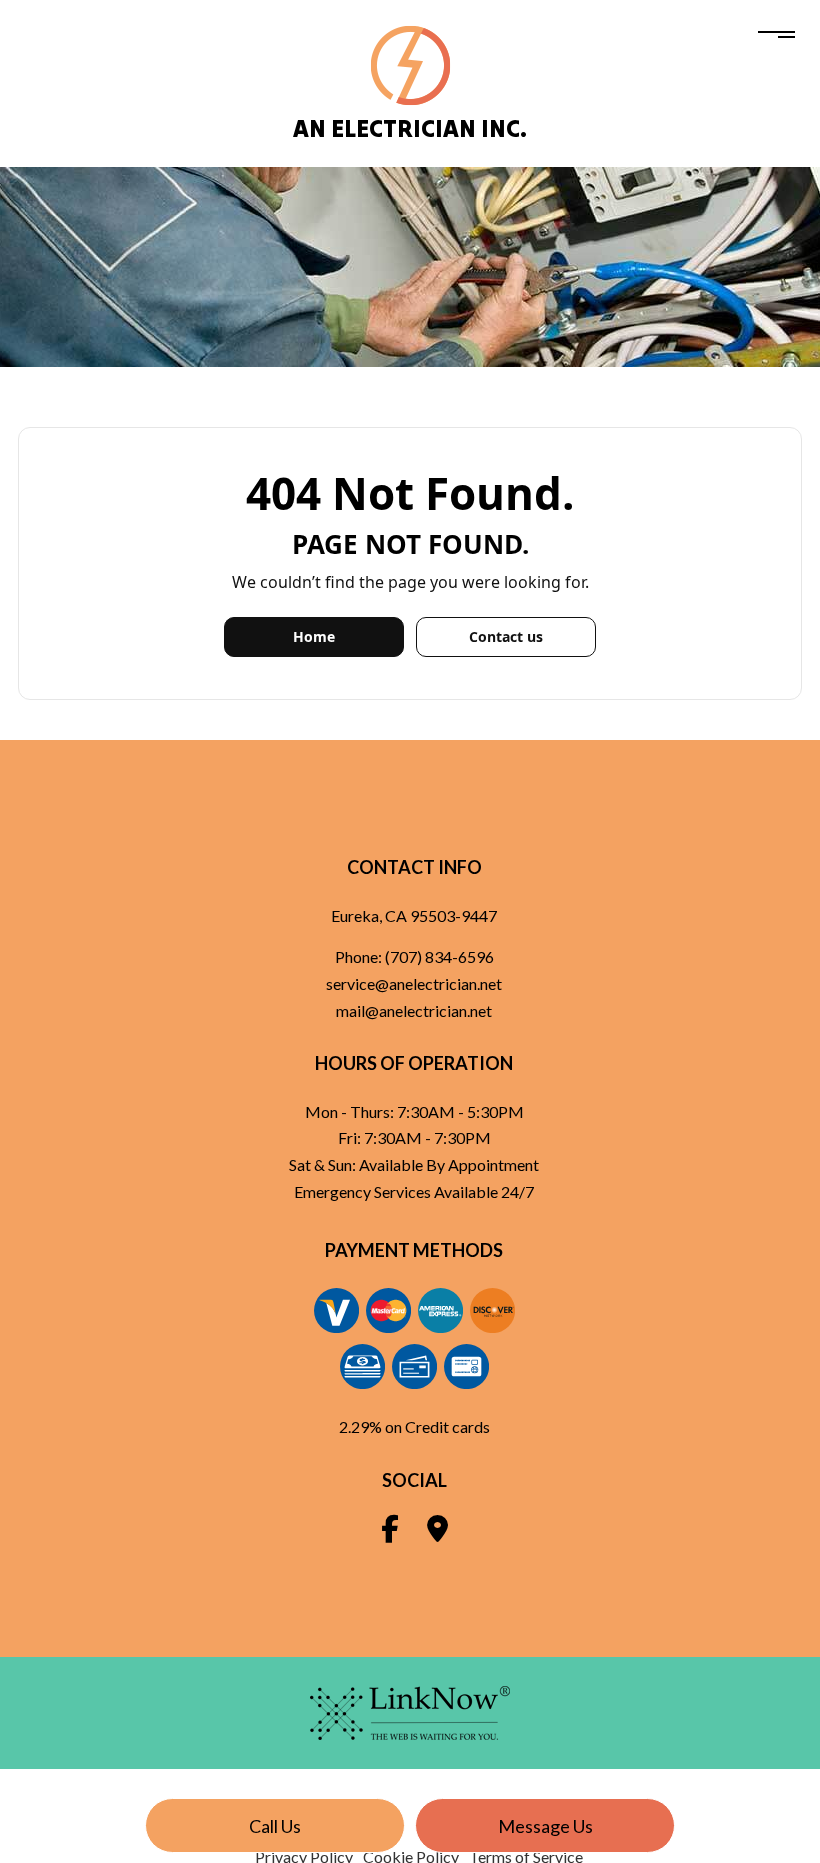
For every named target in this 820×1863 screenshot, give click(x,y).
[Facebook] (390, 1532)
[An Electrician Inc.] (410, 63)
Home (314, 636)
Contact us (506, 636)
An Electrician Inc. (410, 128)
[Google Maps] (437, 1532)
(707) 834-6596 (439, 956)
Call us (275, 1826)
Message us (545, 1826)
